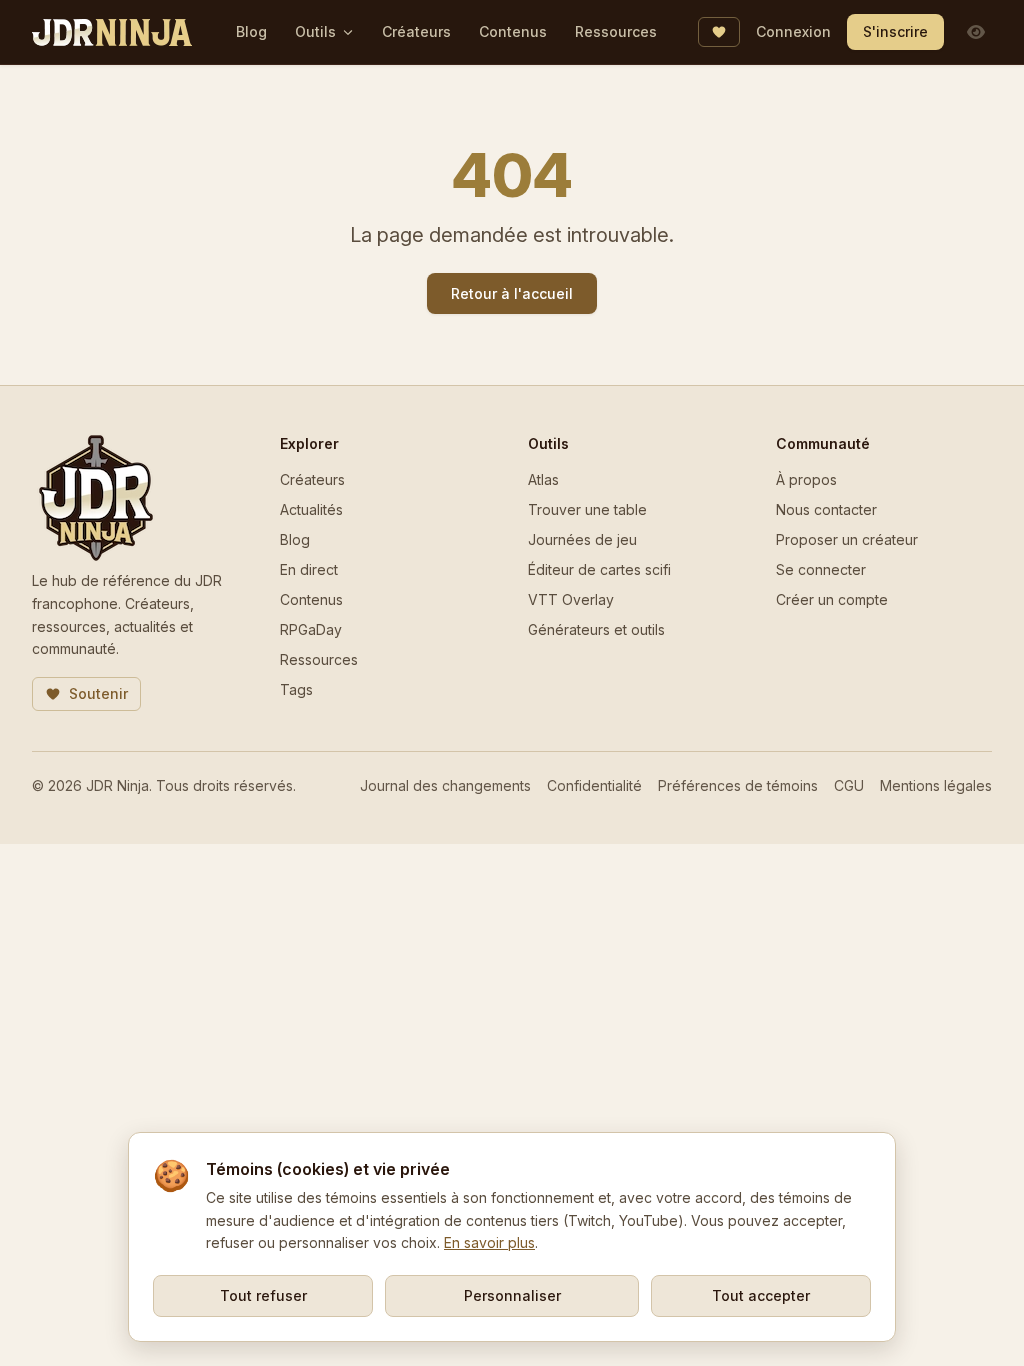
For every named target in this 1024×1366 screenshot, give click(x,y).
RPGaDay (311, 629)
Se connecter (821, 569)
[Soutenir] (719, 32)
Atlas (543, 479)
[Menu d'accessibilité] (976, 32)
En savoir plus (489, 1242)
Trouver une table (587, 509)
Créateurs (416, 31)
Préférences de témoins (738, 785)
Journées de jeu (582, 539)
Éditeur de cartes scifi (599, 569)
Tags (296, 689)
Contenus (513, 31)
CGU (849, 785)
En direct (309, 569)
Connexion (793, 31)
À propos (806, 479)
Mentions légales (936, 785)
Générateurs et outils (596, 629)
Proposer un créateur (847, 539)
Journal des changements (445, 785)
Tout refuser (263, 1295)
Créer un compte (832, 599)
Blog (251, 31)
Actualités (311, 509)
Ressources (616, 31)
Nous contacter (826, 509)
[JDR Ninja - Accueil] (112, 32)
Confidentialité (594, 785)
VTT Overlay (571, 599)
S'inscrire (895, 31)
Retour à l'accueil (512, 293)
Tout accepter (761, 1295)
